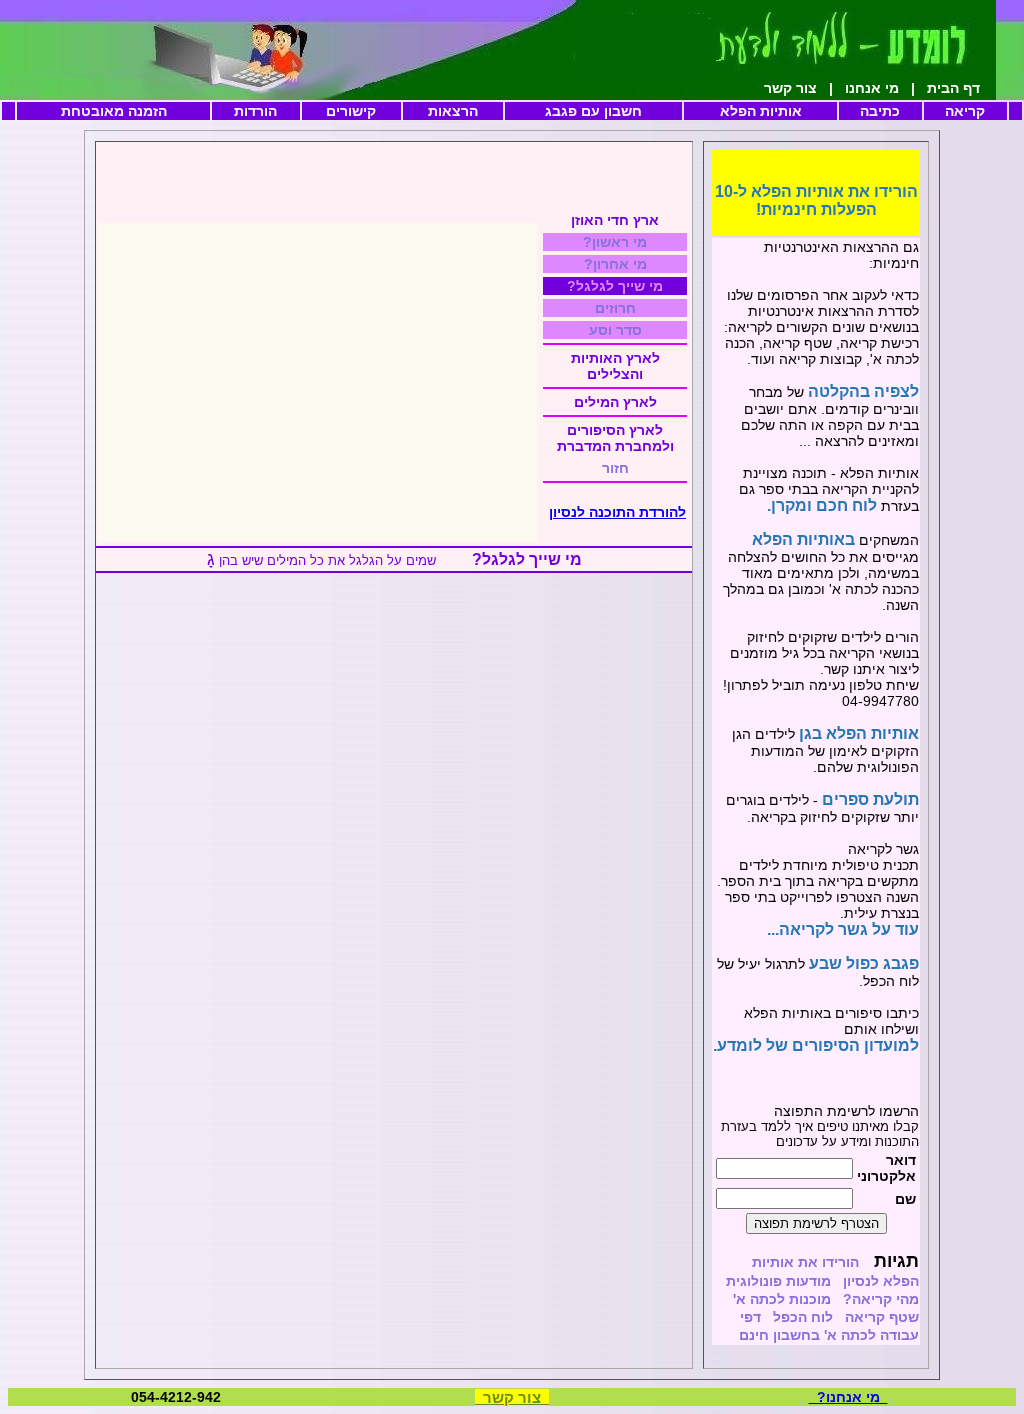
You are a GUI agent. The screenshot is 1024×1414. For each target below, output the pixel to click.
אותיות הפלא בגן (857, 733)
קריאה (965, 111)
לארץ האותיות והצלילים (615, 366)
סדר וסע (615, 330)
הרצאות (453, 111)
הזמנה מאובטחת (114, 111)
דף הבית (973, 88)
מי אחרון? (615, 264)
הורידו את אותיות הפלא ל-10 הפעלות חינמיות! (816, 200)
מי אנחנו (870, 88)
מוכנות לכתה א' (780, 1299)
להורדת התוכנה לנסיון (617, 512)
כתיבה (880, 111)
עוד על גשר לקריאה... (843, 929)
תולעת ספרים (868, 799)
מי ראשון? (615, 242)
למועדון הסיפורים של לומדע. (816, 1045)
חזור (615, 468)
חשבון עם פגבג (593, 111)
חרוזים (615, 308)
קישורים (351, 111)
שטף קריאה (882, 1317)
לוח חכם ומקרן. (822, 505)
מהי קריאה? (879, 1299)
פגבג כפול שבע (864, 963)
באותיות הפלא (803, 539)
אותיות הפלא (761, 111)
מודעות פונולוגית (776, 1281)
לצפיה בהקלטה (861, 391)
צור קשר (790, 88)
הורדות (255, 111)
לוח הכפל (801, 1317)
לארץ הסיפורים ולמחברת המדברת (615, 438)
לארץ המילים (615, 402)
